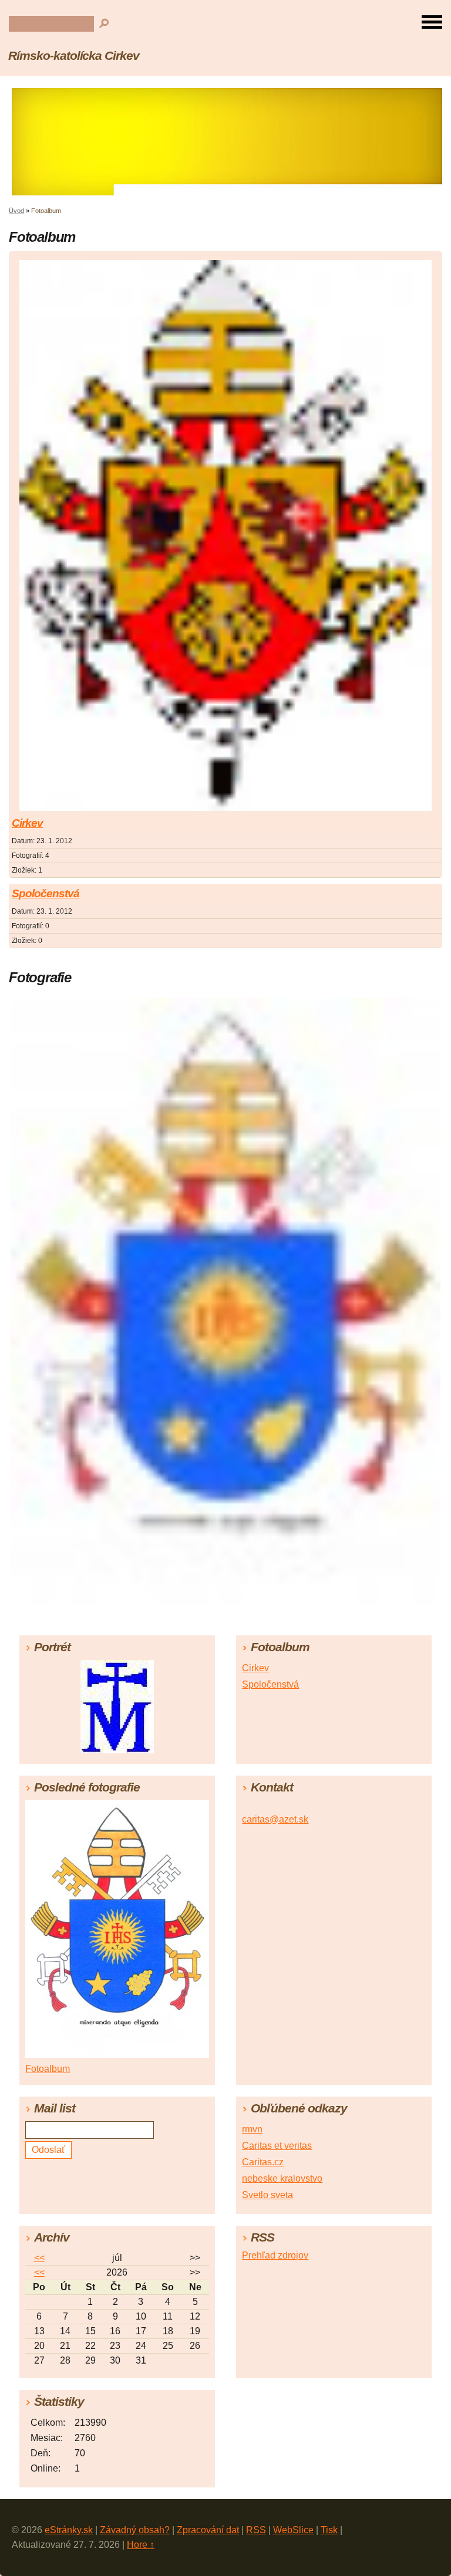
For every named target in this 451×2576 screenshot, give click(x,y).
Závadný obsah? (135, 2530)
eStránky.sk (69, 2530)
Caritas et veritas (277, 2146)
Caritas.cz (263, 2162)
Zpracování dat (208, 2530)
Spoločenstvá (46, 893)
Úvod (16, 211)
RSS (256, 2530)
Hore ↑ (141, 2545)
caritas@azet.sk (275, 1819)
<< (39, 2258)
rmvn (252, 2129)
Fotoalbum (48, 2069)
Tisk (329, 2530)
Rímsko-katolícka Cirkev (74, 55)
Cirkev (27, 823)
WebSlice (293, 2530)
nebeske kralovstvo (282, 2178)
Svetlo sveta (267, 2195)
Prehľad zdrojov (275, 2255)
